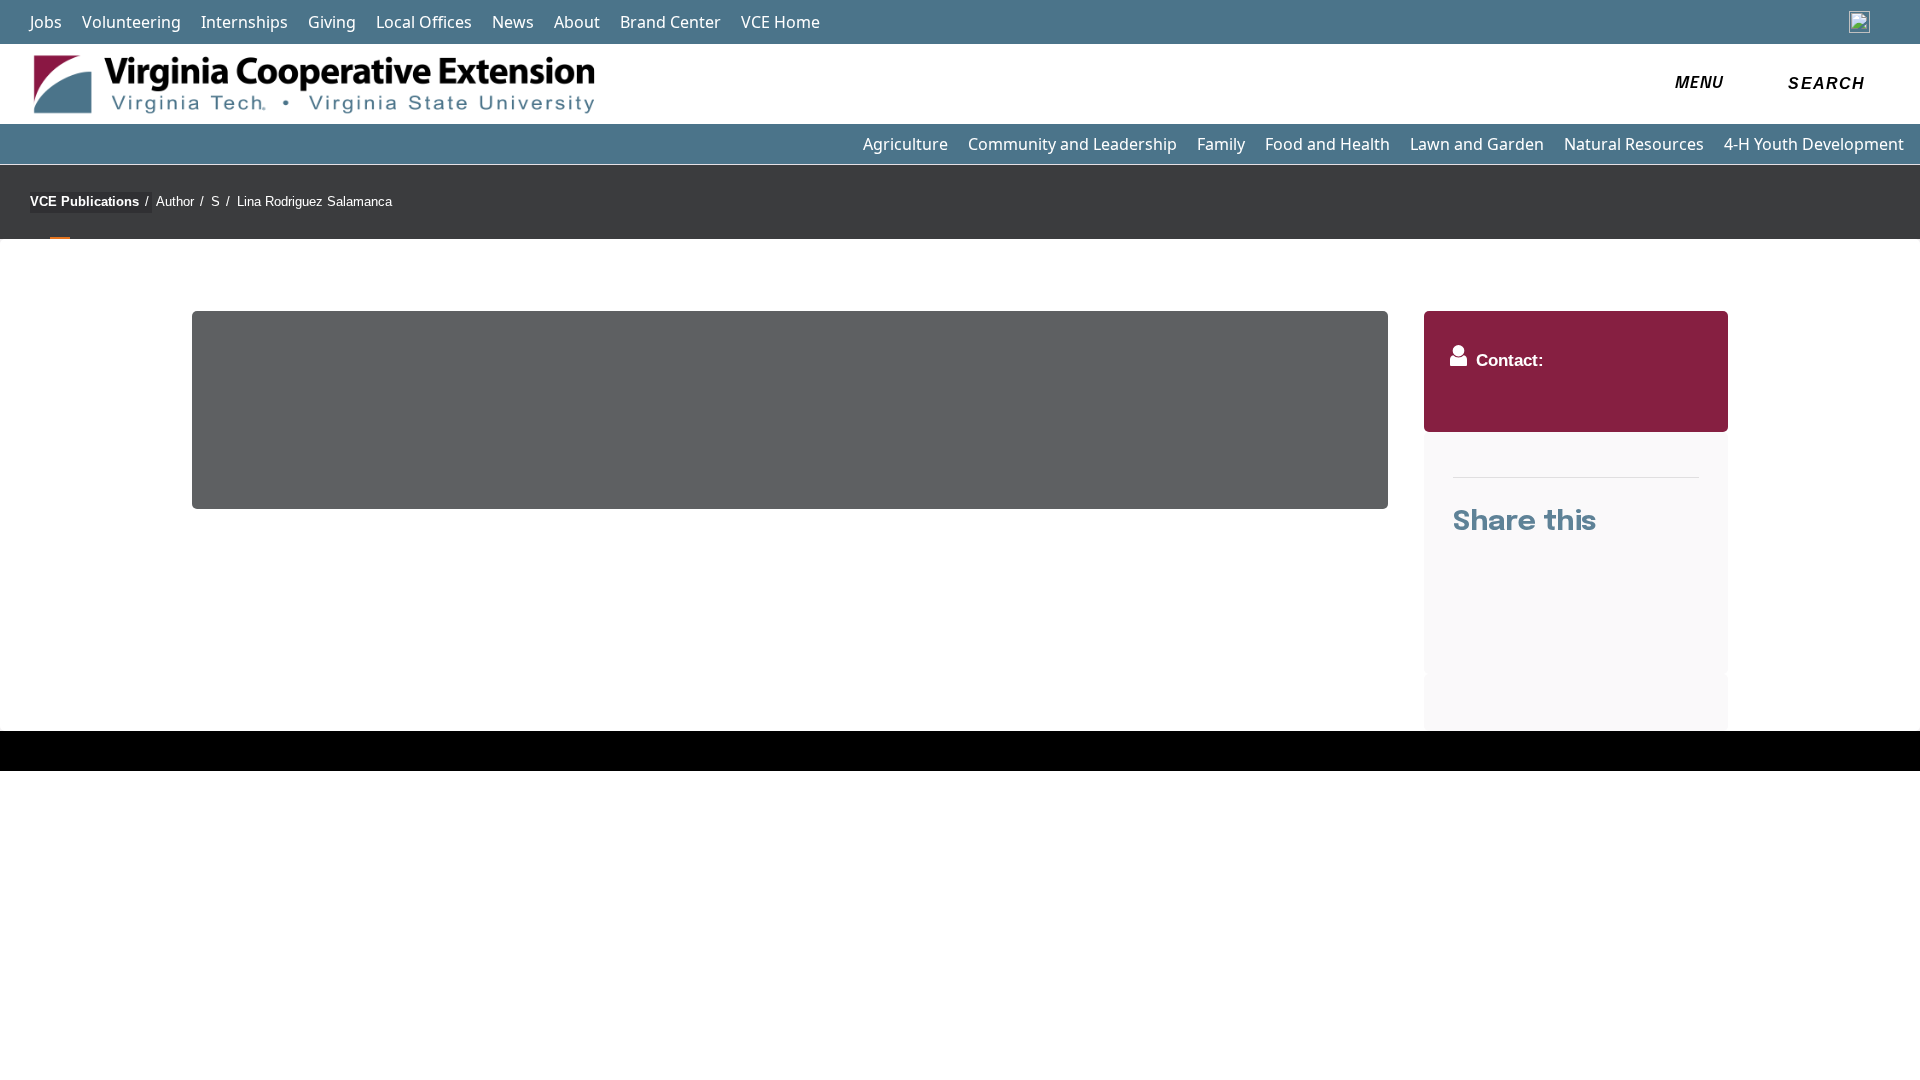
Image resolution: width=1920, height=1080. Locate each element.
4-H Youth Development (1814, 144)
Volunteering (131, 22)
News (513, 22)
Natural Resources (1634, 144)
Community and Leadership (1072, 144)
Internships (244, 22)
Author (180, 201)
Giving (332, 22)
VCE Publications (89, 201)
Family (1221, 144)
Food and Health (1327, 144)
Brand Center (670, 22)
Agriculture (905, 144)
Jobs (46, 22)
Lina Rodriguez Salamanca (314, 201)
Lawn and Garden (1477, 144)
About (577, 22)
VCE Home (780, 22)
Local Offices (424, 22)
